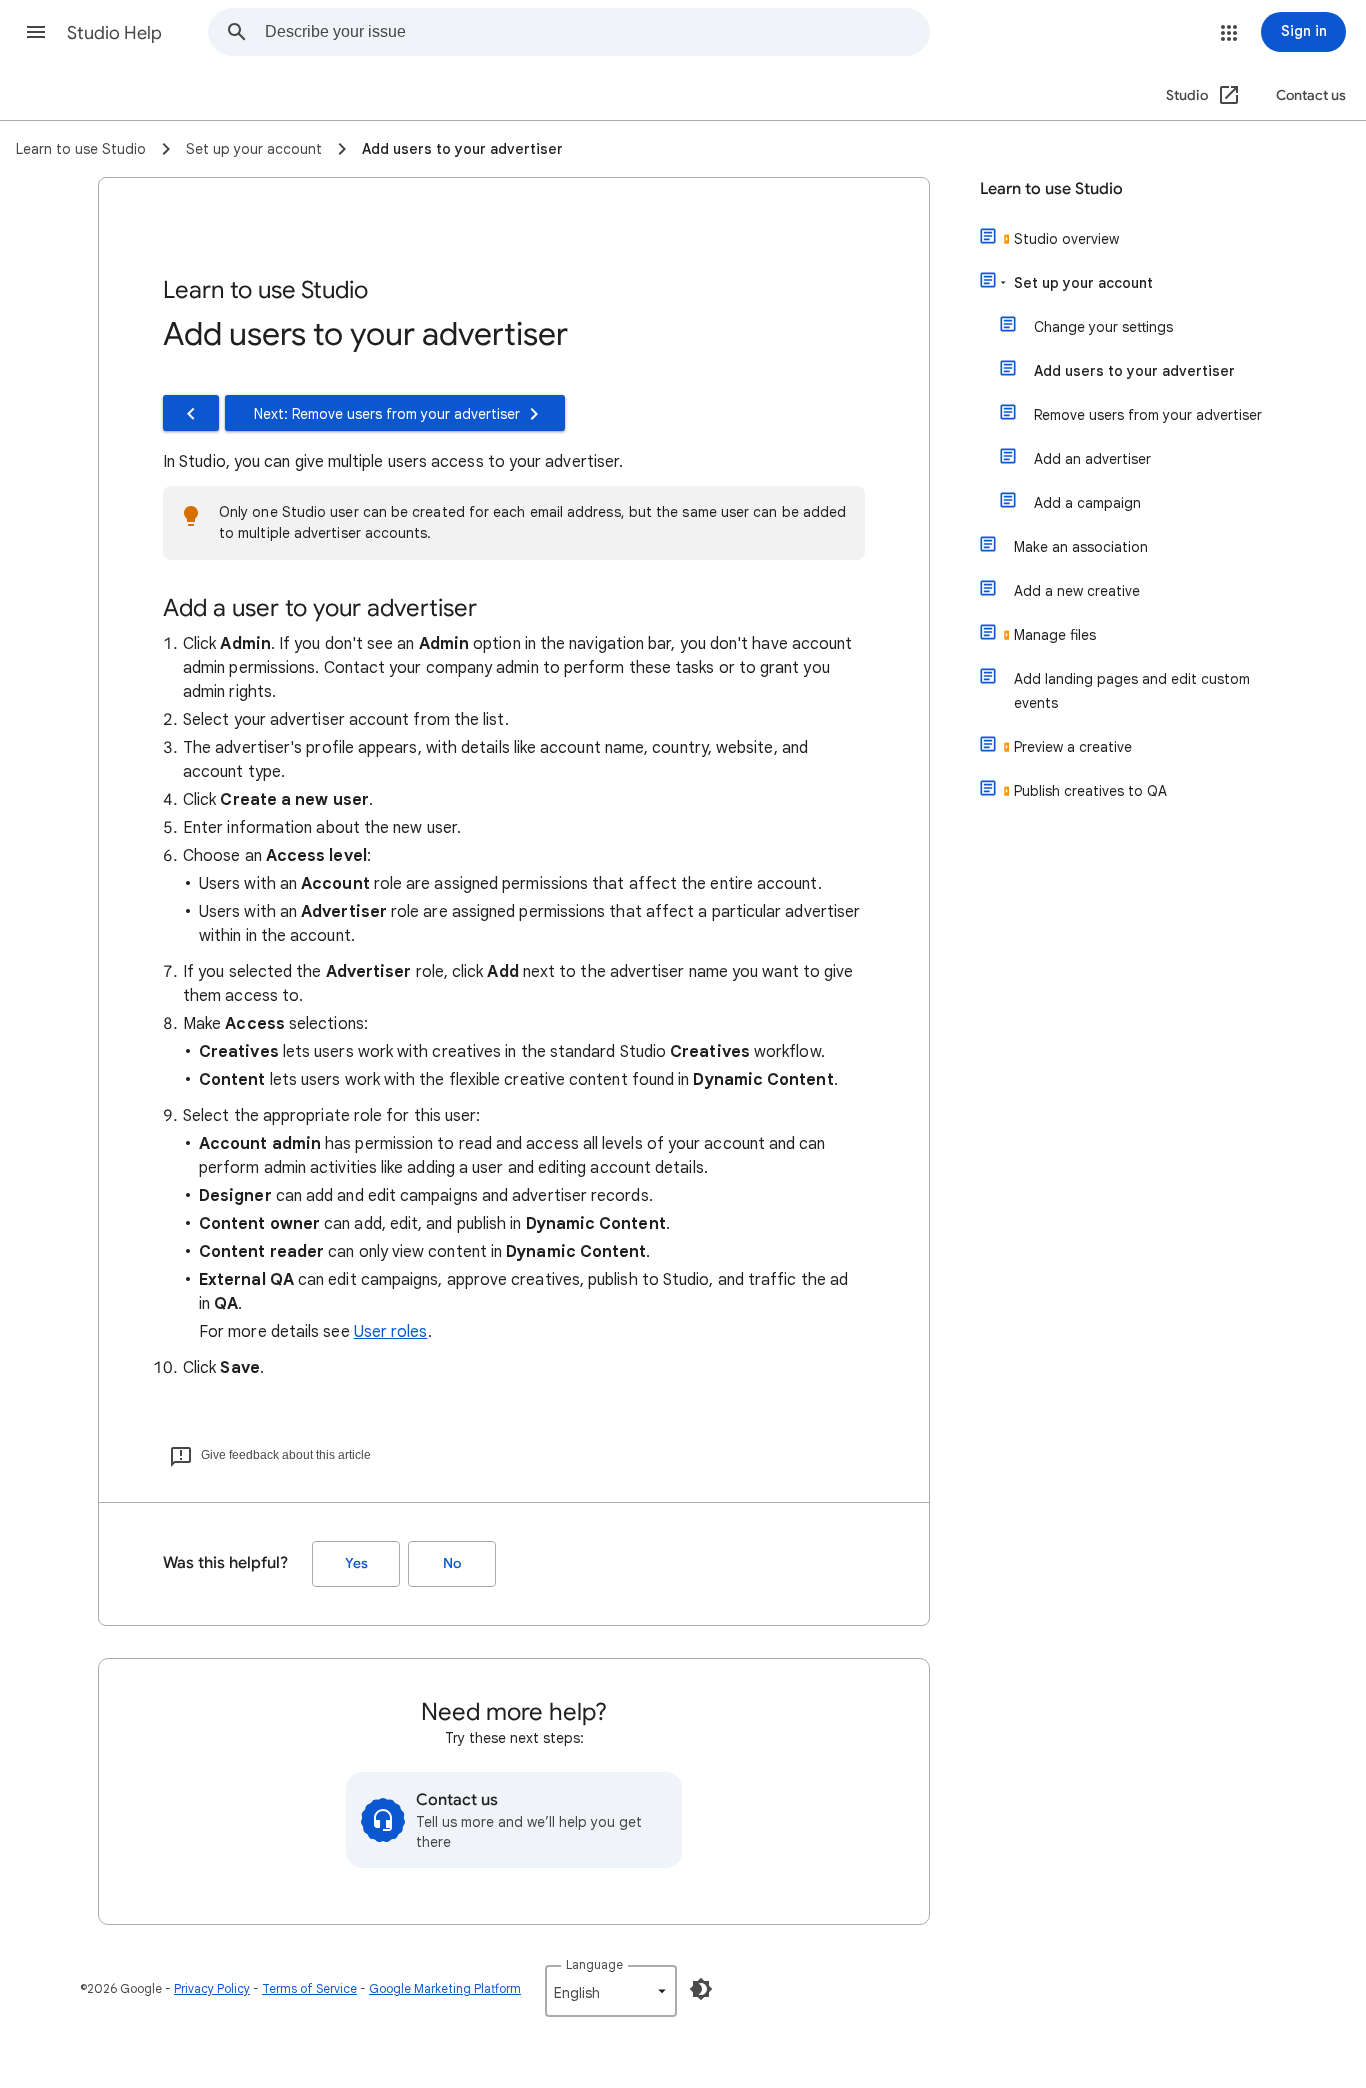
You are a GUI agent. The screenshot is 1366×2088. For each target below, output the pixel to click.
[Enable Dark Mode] (701, 1989)
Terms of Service (309, 1988)
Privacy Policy (212, 1988)
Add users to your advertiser (1134, 371)
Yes (356, 1563)
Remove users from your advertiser (1148, 415)
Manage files (1055, 635)
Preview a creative (1073, 747)
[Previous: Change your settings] (191, 413)
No (452, 1563)
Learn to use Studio (1051, 189)
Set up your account (1083, 283)
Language (594, 1964)
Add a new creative (1077, 591)
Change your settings (1103, 327)
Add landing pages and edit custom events (1132, 691)
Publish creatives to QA (1090, 791)
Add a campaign (1087, 503)
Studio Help (114, 33)
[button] (36, 32)
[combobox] (597, 32)
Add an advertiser (1092, 459)
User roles (391, 1332)
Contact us (1311, 95)
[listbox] (611, 1991)
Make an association (1081, 547)
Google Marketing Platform (445, 1988)
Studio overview (1066, 239)
